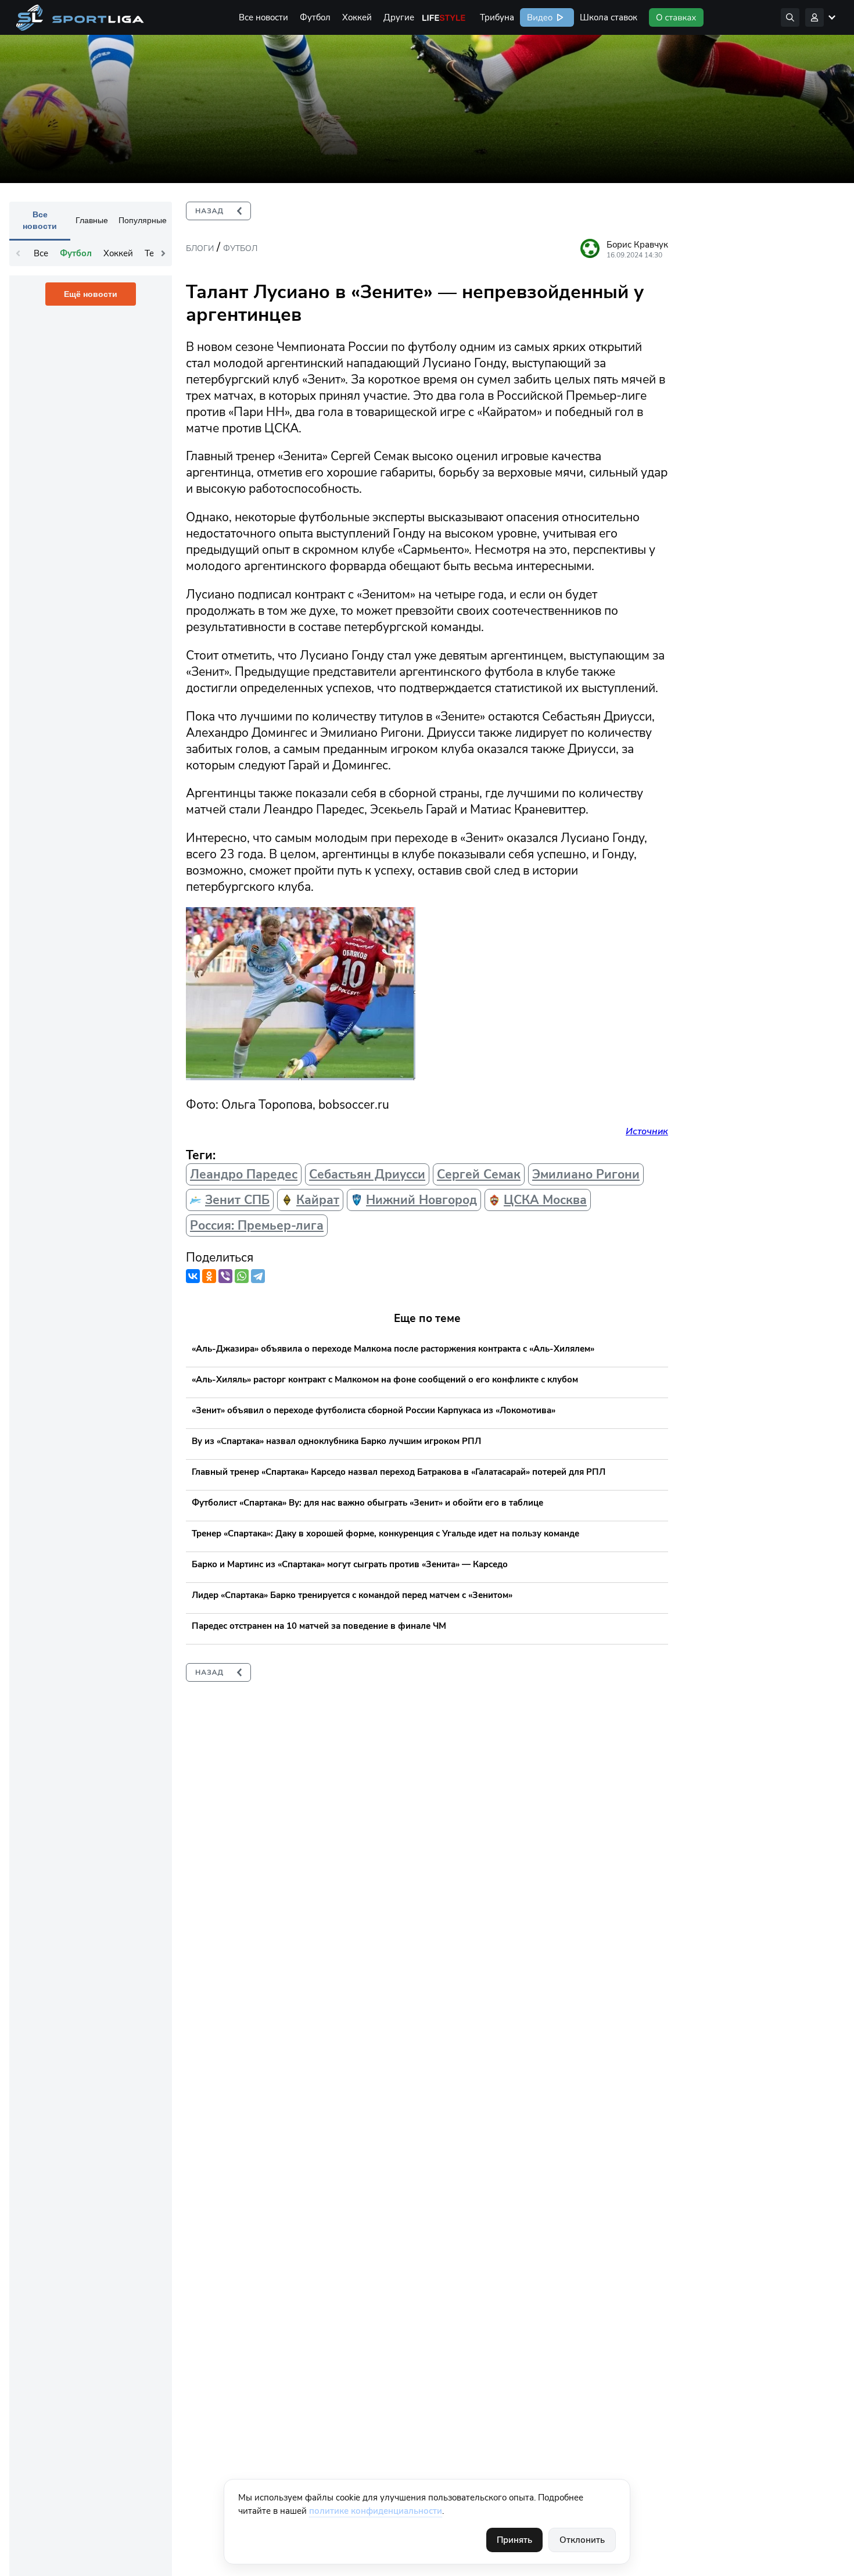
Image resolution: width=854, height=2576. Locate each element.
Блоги (200, 248)
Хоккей (357, 17)
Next (163, 253)
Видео (539, 17)
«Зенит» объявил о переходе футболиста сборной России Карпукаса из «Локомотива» (374, 1410)
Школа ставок (609, 17)
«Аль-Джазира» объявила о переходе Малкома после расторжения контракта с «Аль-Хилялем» (393, 1349)
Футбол (315, 17)
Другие (399, 17)
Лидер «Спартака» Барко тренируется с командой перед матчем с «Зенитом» (352, 1595)
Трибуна (497, 17)
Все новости (263, 17)
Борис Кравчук (637, 245)
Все (41, 253)
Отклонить (582, 2540)
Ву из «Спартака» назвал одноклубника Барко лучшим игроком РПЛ (336, 1441)
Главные (92, 220)
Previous (18, 253)
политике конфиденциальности (376, 2511)
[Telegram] (258, 1276)
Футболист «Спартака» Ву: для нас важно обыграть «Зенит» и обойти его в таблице (367, 1503)
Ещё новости (91, 294)
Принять (514, 2540)
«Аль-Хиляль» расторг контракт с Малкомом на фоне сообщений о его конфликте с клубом (385, 1380)
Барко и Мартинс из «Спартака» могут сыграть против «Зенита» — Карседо (350, 1564)
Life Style (444, 17)
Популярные (143, 220)
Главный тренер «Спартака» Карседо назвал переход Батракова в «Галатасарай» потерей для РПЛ (399, 1472)
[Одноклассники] (209, 1276)
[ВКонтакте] (193, 1276)
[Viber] (225, 1276)
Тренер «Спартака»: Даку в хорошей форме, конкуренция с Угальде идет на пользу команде (385, 1534)
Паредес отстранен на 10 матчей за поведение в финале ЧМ (319, 1626)
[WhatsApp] (242, 1276)
